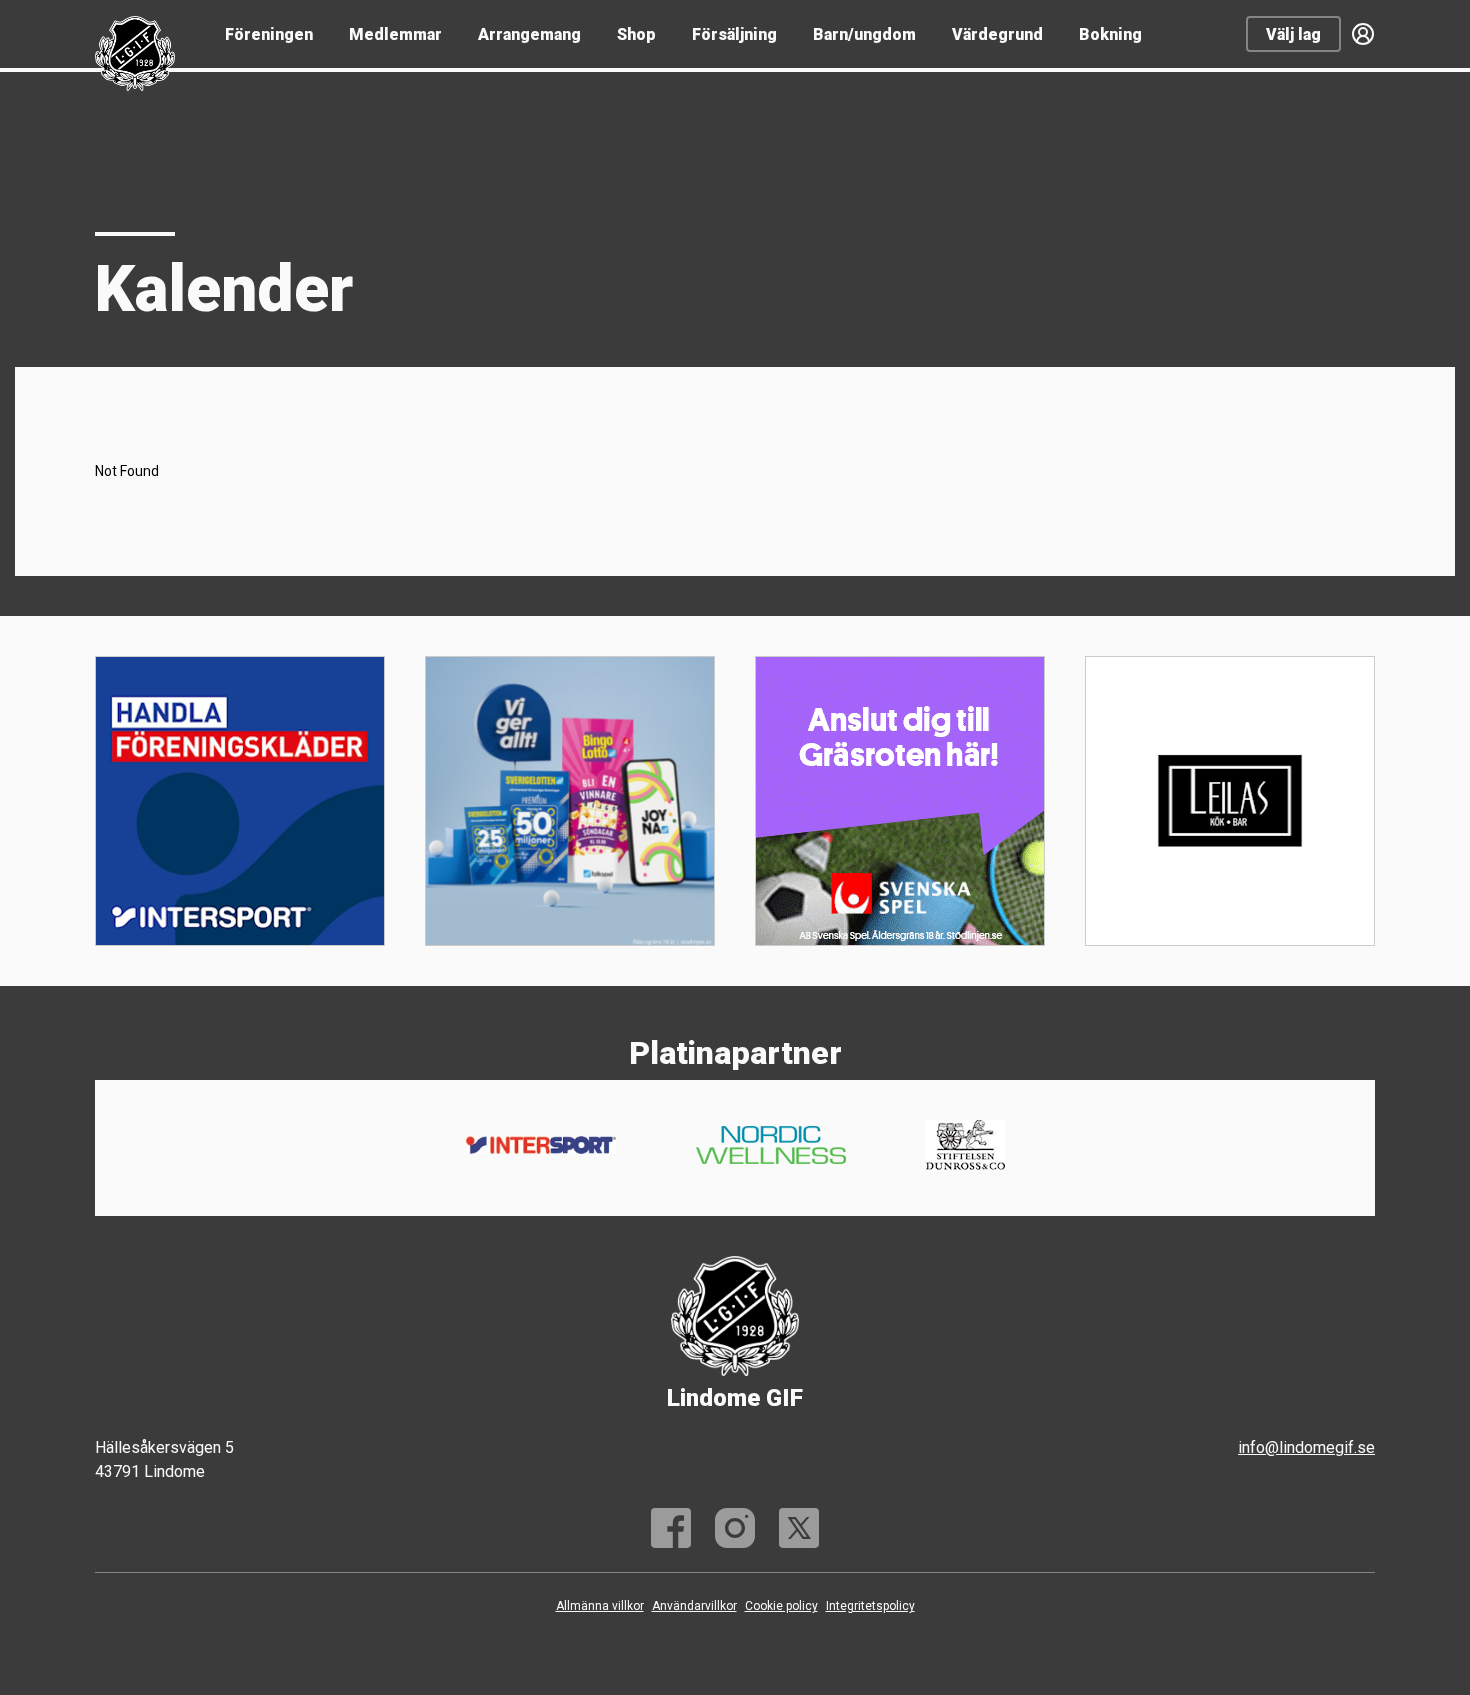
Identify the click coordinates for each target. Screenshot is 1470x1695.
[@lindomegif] (735, 1528)
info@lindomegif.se (1306, 1447)
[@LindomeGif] (799, 1528)
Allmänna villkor (600, 1606)
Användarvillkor (694, 1606)
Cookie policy (781, 1606)
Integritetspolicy (870, 1606)
